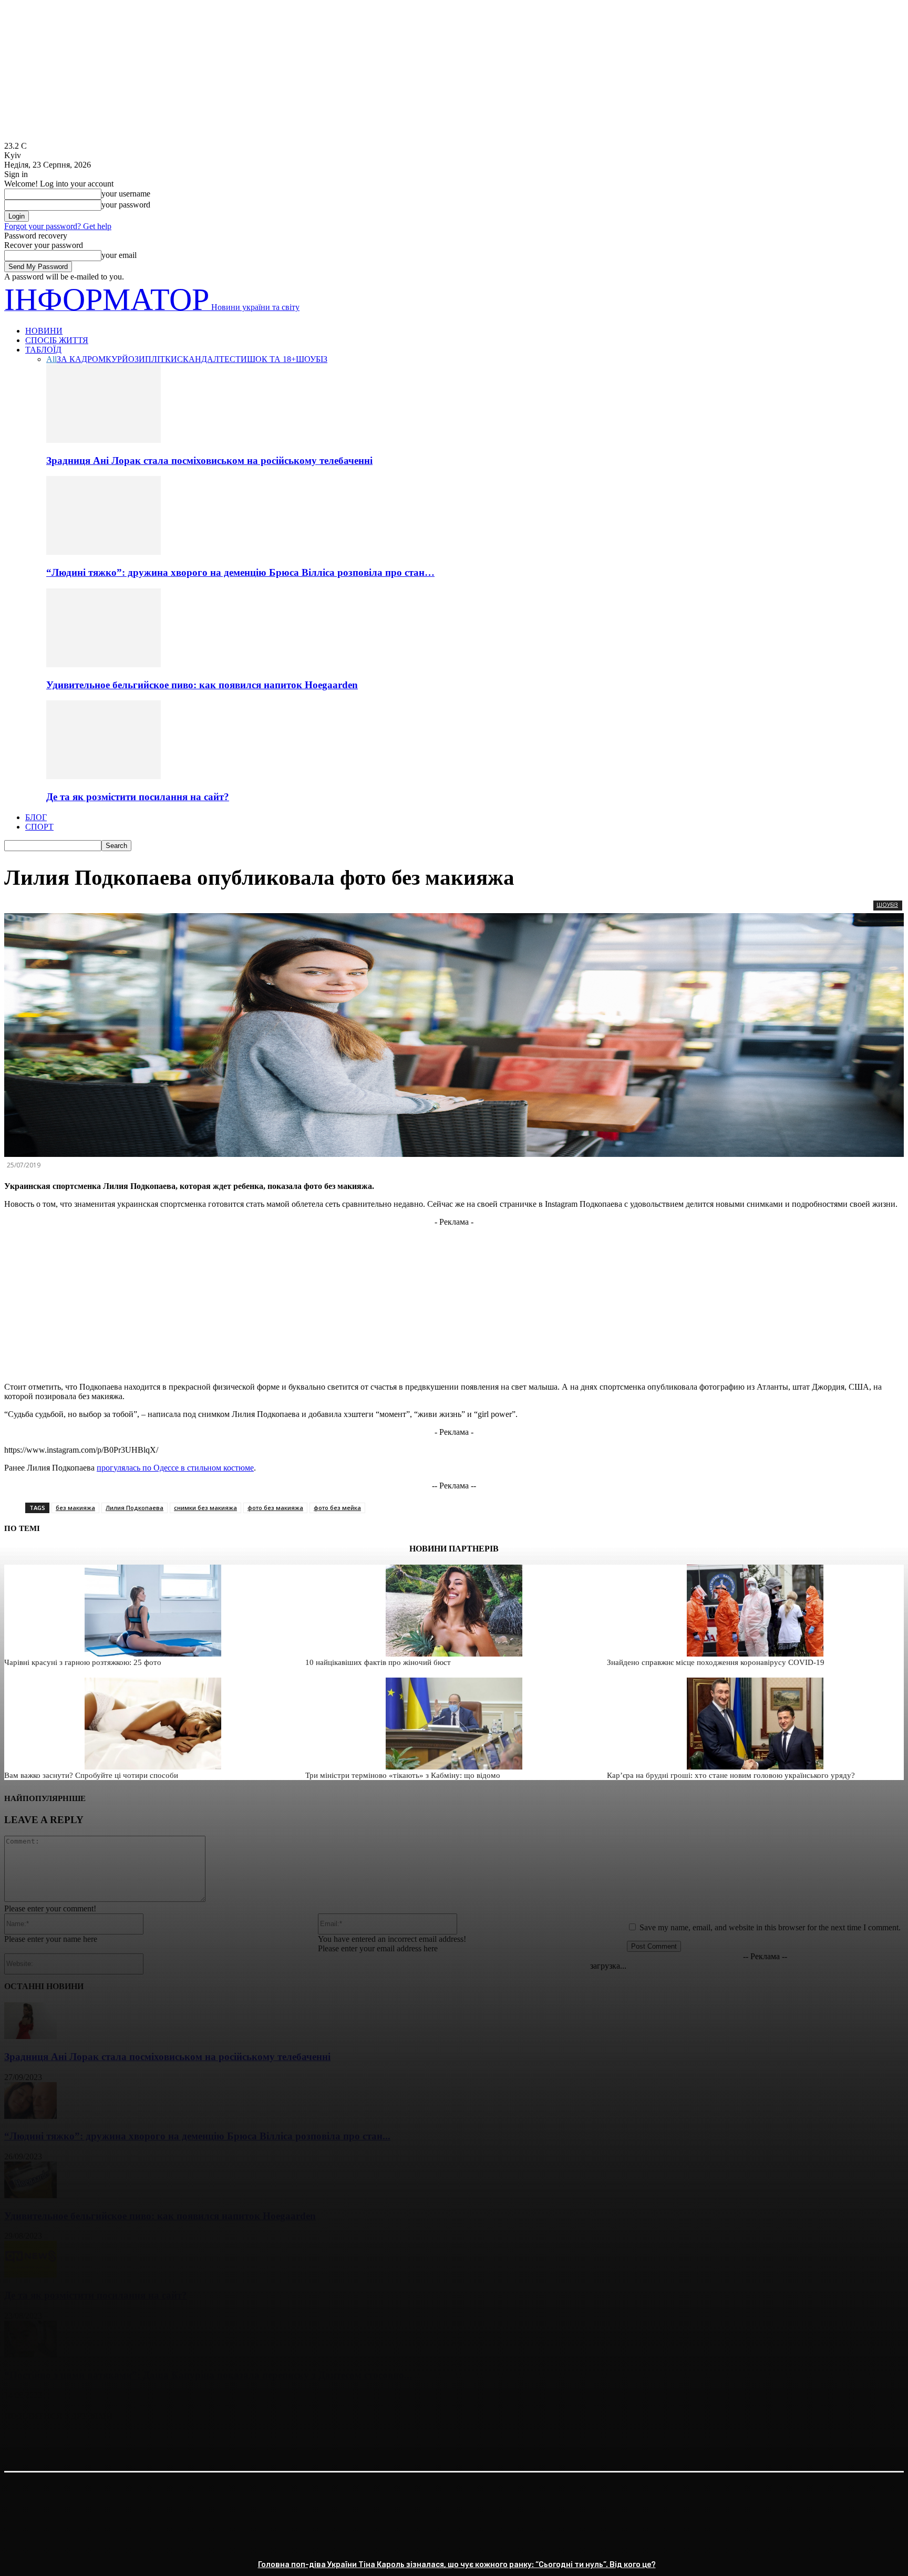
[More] (173, 2443)
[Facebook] (22, 2443)
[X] (59, 2443)
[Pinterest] (97, 2443)
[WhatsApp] (135, 2443)
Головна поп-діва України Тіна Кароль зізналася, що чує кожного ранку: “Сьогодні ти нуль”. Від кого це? (457, 2565)
